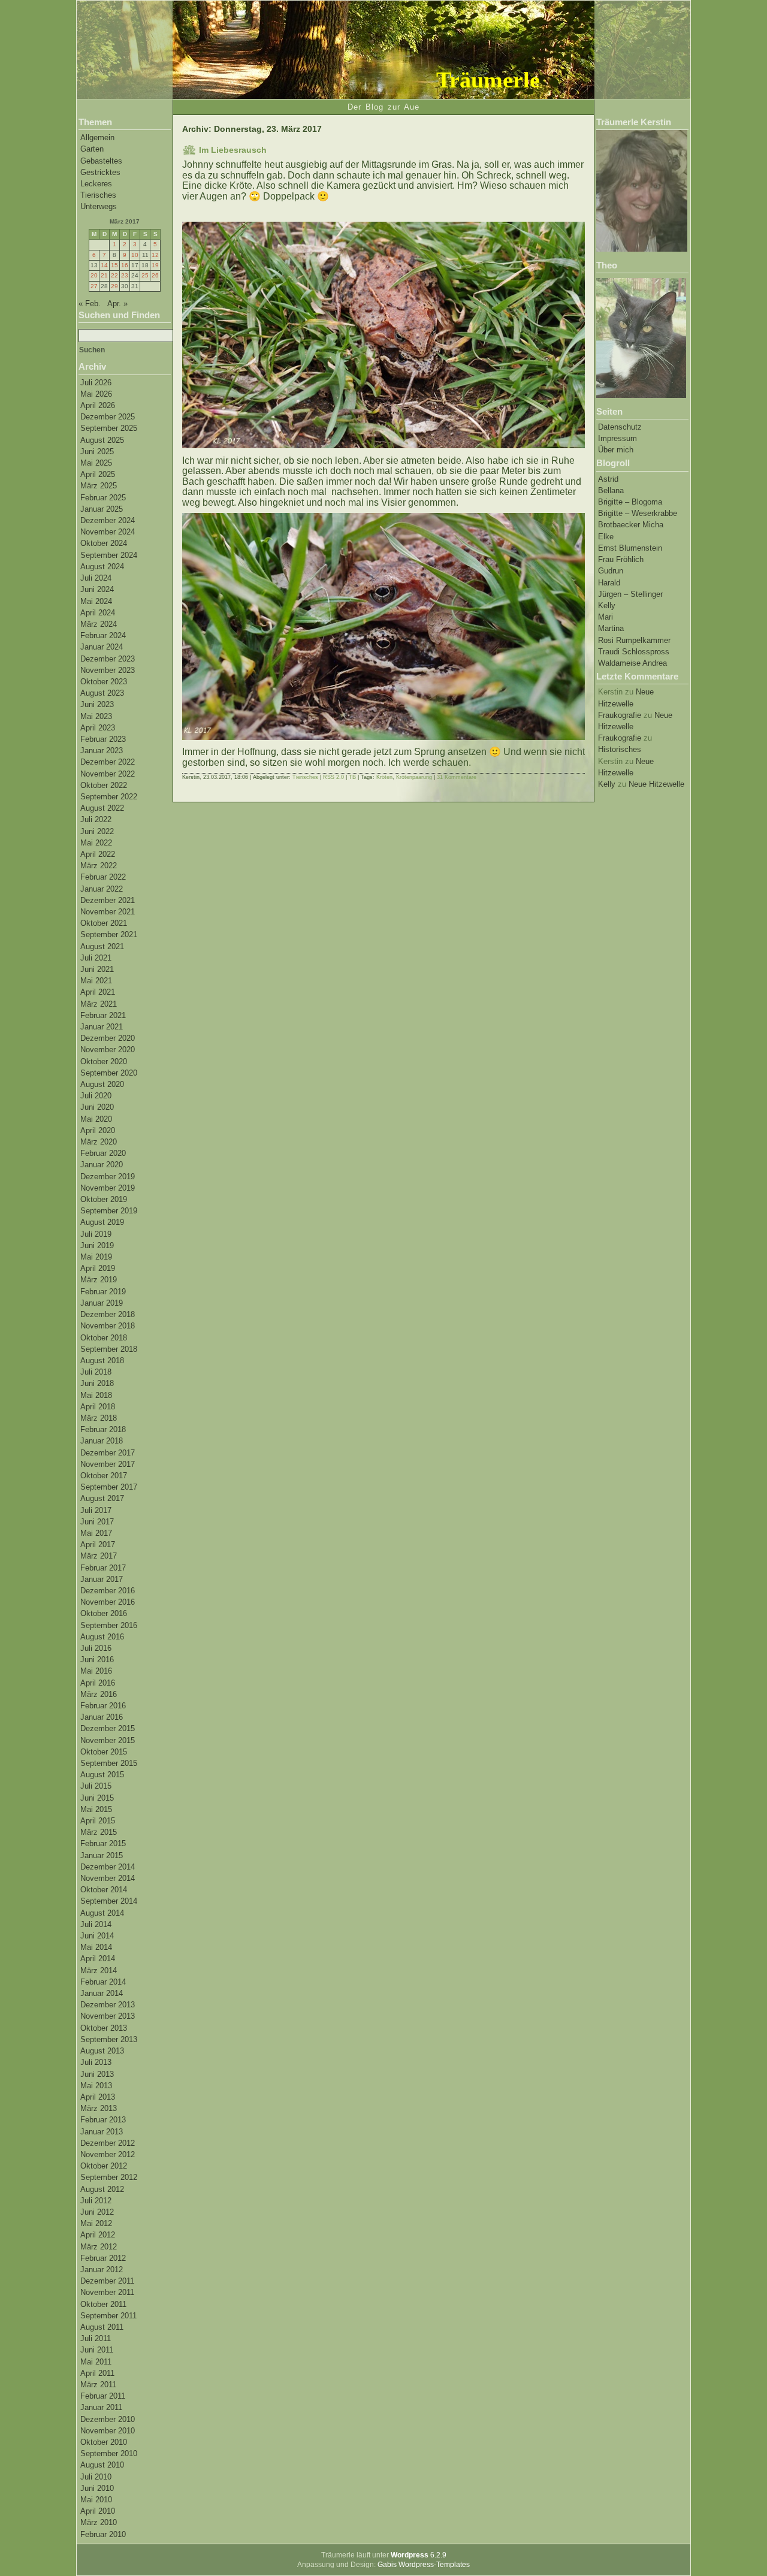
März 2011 (98, 2385)
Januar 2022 (102, 889)
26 (155, 275)
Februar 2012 (103, 2258)
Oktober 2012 (104, 2166)
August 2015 (102, 1775)
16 (125, 265)
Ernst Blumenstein (630, 548)
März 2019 (99, 1280)
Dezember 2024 (108, 520)
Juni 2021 (97, 969)
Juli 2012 (96, 2201)
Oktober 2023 (104, 682)
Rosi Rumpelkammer (634, 640)
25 (145, 275)
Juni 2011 (97, 2350)
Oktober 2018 (104, 1338)
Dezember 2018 (108, 1314)
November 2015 (108, 1740)
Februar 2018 (103, 1429)
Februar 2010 (103, 2534)
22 (114, 275)
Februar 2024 (103, 635)
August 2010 (102, 2465)
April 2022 (98, 854)
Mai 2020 (96, 1119)
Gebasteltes (101, 161)
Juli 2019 (96, 1234)
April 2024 (98, 613)
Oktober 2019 (104, 1199)
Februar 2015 (103, 1843)
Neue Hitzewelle (656, 784)
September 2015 (109, 1763)
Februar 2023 (103, 739)
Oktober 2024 (104, 543)
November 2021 (108, 912)
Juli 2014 (96, 1924)
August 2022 (102, 808)
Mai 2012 (96, 2223)
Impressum (617, 438)
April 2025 (98, 474)
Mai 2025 (96, 463)
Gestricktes (100, 172)
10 (135, 255)
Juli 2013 (96, 2062)
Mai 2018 (96, 1395)
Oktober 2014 (104, 1890)
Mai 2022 (96, 843)
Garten (92, 149)
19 (155, 265)
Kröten (384, 777)
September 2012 (109, 2177)
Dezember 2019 (108, 1177)
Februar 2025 (103, 498)
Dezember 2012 (108, 2143)
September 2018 (109, 1349)
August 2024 (102, 567)
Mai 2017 (96, 1533)
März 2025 (99, 486)
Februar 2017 (103, 1568)
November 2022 (108, 774)
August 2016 (102, 1637)
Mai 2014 (96, 1947)
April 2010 (98, 2511)
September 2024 (109, 555)
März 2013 (99, 2108)
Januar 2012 (102, 2270)
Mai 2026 (96, 394)
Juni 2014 (97, 1936)
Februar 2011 (103, 2396)
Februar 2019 (103, 1292)
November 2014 (108, 1878)
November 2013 (108, 2016)
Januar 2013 (102, 2132)
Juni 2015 (97, 1798)
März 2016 (99, 1694)
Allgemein (97, 138)
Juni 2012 (97, 2212)
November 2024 (108, 532)
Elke (606, 537)
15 (114, 265)
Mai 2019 (96, 1257)
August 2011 (102, 2327)
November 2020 (108, 1050)
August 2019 (102, 1222)
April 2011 (97, 2373)
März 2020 (99, 1142)
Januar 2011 (101, 2407)
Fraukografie (620, 715)
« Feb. (90, 303)
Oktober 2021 (104, 923)
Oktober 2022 (104, 785)
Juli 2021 (96, 958)
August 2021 (102, 946)
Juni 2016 (97, 1660)
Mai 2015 (96, 1809)
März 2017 (99, 1556)
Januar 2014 (102, 1993)
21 (104, 275)
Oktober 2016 (104, 1613)
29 (114, 286)
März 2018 (99, 1418)
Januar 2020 (102, 1165)
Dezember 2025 (108, 417)
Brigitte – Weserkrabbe (638, 513)
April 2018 (98, 1407)
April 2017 (98, 1544)
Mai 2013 (96, 2086)
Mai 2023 (96, 716)
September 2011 (108, 2316)
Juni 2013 (97, 2074)
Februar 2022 (103, 877)
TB (352, 777)
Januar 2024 (102, 647)
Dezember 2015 (108, 1728)
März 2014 (99, 1970)
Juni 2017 (97, 1522)
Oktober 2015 (104, 1752)
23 (125, 275)
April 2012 (98, 2235)
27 (94, 286)
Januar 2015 (102, 1855)
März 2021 (99, 1004)
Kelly (607, 606)
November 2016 (108, 1602)
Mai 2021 (96, 981)
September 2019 (109, 1211)
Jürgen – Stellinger (630, 594)
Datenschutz (620, 427)
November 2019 (108, 1188)
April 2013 (98, 2097)
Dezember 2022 (108, 762)
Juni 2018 (97, 1383)
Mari (606, 617)
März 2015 (99, 1832)
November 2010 (108, 2431)
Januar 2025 (102, 509)
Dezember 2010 (108, 2419)
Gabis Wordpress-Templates (424, 2565)
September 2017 (109, 1487)
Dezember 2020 (108, 1038)
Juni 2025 (97, 452)
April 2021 (98, 992)
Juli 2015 (96, 1786)
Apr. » (117, 303)
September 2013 (109, 2039)
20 (94, 275)
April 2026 (98, 405)
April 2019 (98, 1268)
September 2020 (109, 1073)
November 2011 (107, 2292)
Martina (611, 628)
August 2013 (102, 2051)
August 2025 (102, 440)
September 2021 (109, 934)
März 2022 (99, 866)
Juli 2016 (96, 1648)
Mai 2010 (96, 2500)
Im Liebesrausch (233, 150)
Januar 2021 (102, 1027)
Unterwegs (99, 206)
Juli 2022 (96, 819)
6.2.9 (419, 2555)
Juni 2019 (97, 1245)
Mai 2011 (96, 2362)
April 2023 (98, 728)
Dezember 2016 (108, 1591)
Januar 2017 (102, 1579)
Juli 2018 (96, 1372)
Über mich (616, 450)
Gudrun (611, 571)
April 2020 (98, 1130)
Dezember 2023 (108, 659)
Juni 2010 (97, 2488)
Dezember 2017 (108, 1453)
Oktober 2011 (103, 2304)
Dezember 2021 (108, 900)
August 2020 (102, 1084)
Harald (609, 583)
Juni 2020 (97, 1107)
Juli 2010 (96, 2477)
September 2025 (109, 428)
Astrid (608, 479)
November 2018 (108, 1326)
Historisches (620, 749)
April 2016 (98, 1683)
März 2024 (99, 624)
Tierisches (98, 195)
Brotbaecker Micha (631, 525)
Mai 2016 (96, 1671)
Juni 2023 (97, 704)
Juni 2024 (97, 589)
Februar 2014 (103, 1982)
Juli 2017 (96, 1510)
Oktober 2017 (104, 1476)
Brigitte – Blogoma (630, 502)
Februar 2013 (103, 2120)
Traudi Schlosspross (634, 652)
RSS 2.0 (333, 777)
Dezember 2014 (108, 1867)
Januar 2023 (102, 751)
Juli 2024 (96, 578)
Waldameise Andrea (632, 663)
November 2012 (108, 2154)
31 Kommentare (457, 777)
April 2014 (98, 1959)
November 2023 (108, 670)
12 (155, 255)
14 (104, 265)
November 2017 (108, 1464)
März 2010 (99, 2522)
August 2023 (102, 693)
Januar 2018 (102, 1441)
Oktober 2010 (104, 2442)
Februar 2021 (103, 1015)
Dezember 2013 (108, 2005)
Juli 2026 (96, 383)
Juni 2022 (97, 831)
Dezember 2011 (107, 2281)
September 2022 (109, 797)
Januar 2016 (102, 1717)
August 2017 (102, 1498)
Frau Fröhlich (621, 559)
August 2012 (102, 2189)
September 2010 (109, 2453)
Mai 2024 (96, 601)
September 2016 (109, 1625)
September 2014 (109, 1901)
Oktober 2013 (104, 2028)
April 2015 (98, 1821)
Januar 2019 (102, 1303)
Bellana (611, 490)
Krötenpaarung (414, 777)
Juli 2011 (96, 2338)
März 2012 (99, 2247)
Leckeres (96, 184)
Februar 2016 (103, 1706)
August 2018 (102, 1361)
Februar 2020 (103, 1153)
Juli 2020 (96, 1096)
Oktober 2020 (104, 1061)
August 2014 (102, 1913)
